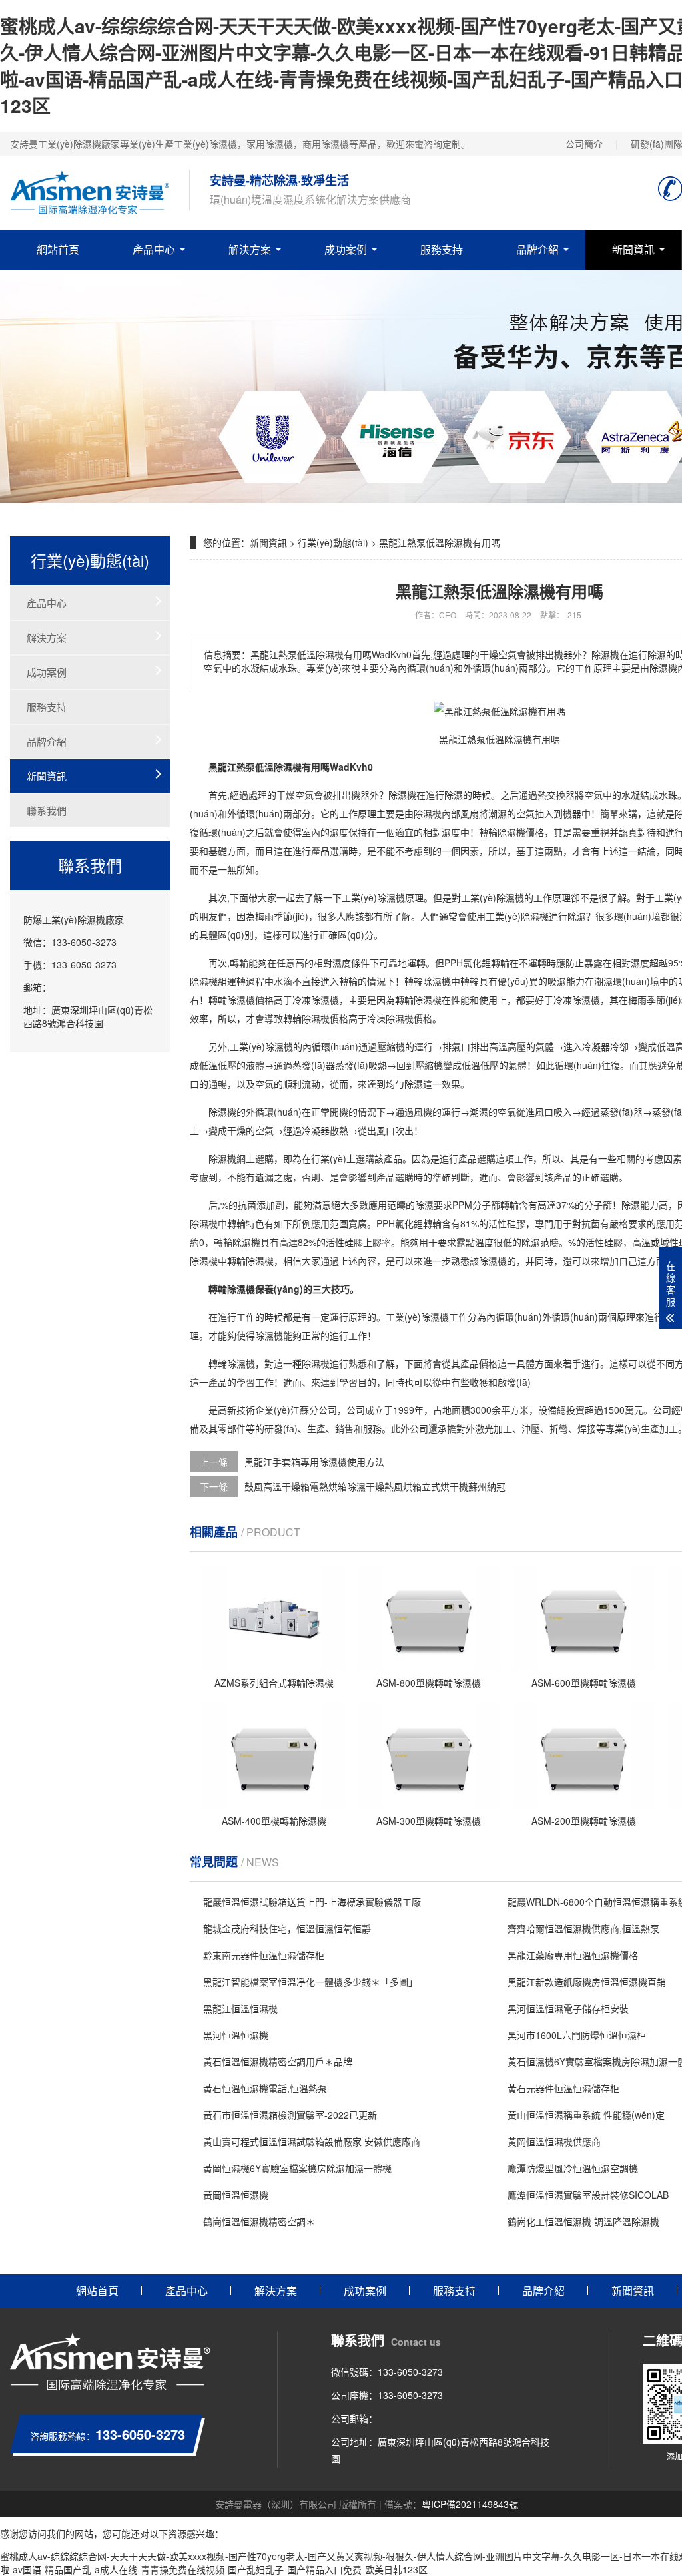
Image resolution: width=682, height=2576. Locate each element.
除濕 (454, 795)
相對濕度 (442, 832)
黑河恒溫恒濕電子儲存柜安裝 (568, 2008)
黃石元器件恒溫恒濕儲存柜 (563, 2088)
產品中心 (154, 249)
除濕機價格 (521, 832)
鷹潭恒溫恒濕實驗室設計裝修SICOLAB (588, 2195)
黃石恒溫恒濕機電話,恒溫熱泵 (265, 2088)
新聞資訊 (633, 249)
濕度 (339, 832)
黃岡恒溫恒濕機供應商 (554, 2141)
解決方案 (250, 249)
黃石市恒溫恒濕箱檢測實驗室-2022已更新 (290, 2115)
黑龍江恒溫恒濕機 (240, 2008)
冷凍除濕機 (316, 1000)
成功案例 (346, 249)
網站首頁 (58, 249)
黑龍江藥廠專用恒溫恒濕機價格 (573, 1955)
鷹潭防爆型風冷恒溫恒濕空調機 (573, 2168)
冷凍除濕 (572, 1000)
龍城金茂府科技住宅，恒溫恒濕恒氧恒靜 (287, 1928)
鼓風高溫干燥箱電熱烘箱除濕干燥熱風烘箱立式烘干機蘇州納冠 (375, 1486)
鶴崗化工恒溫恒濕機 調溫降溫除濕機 (583, 2221)
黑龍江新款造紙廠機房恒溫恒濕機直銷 (587, 1982)
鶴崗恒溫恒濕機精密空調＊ (259, 2221)
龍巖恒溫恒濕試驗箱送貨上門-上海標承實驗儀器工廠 (312, 1902)
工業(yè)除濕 (488, 897)
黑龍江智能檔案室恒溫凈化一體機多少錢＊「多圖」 (310, 1982)
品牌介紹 (537, 249)
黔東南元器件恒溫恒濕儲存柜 (264, 1955)
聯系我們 (47, 810)
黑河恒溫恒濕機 (236, 2035)
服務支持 (442, 249)
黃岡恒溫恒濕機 (236, 2195)
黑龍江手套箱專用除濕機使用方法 (314, 1462)
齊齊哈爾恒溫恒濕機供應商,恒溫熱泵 (583, 1928)
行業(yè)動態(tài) (333, 542)
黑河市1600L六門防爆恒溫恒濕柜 (577, 2035)
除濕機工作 (444, 1317)
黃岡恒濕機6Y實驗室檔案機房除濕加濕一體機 (297, 2168)
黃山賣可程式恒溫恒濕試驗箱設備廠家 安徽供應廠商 (312, 2141)
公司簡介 (584, 144)
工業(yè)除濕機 (373, 897)
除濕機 (402, 795)
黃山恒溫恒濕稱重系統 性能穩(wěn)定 (586, 2115)
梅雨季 (269, 916)
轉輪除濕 (423, 981)
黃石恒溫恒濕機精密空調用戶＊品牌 (278, 2061)
